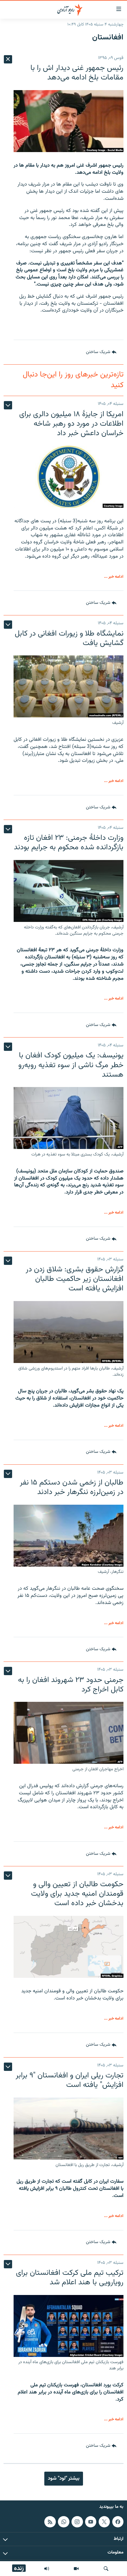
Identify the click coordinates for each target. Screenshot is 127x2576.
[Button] (101, 352)
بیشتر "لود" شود (64, 2478)
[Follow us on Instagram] (77, 2522)
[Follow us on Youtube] (91, 2522)
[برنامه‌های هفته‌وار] (47, 2569)
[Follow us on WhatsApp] (63, 2522)
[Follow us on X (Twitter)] (104, 2522)
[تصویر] (76, 2569)
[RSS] (50, 2522)
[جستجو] (106, 2569)
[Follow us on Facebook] (118, 2522)
